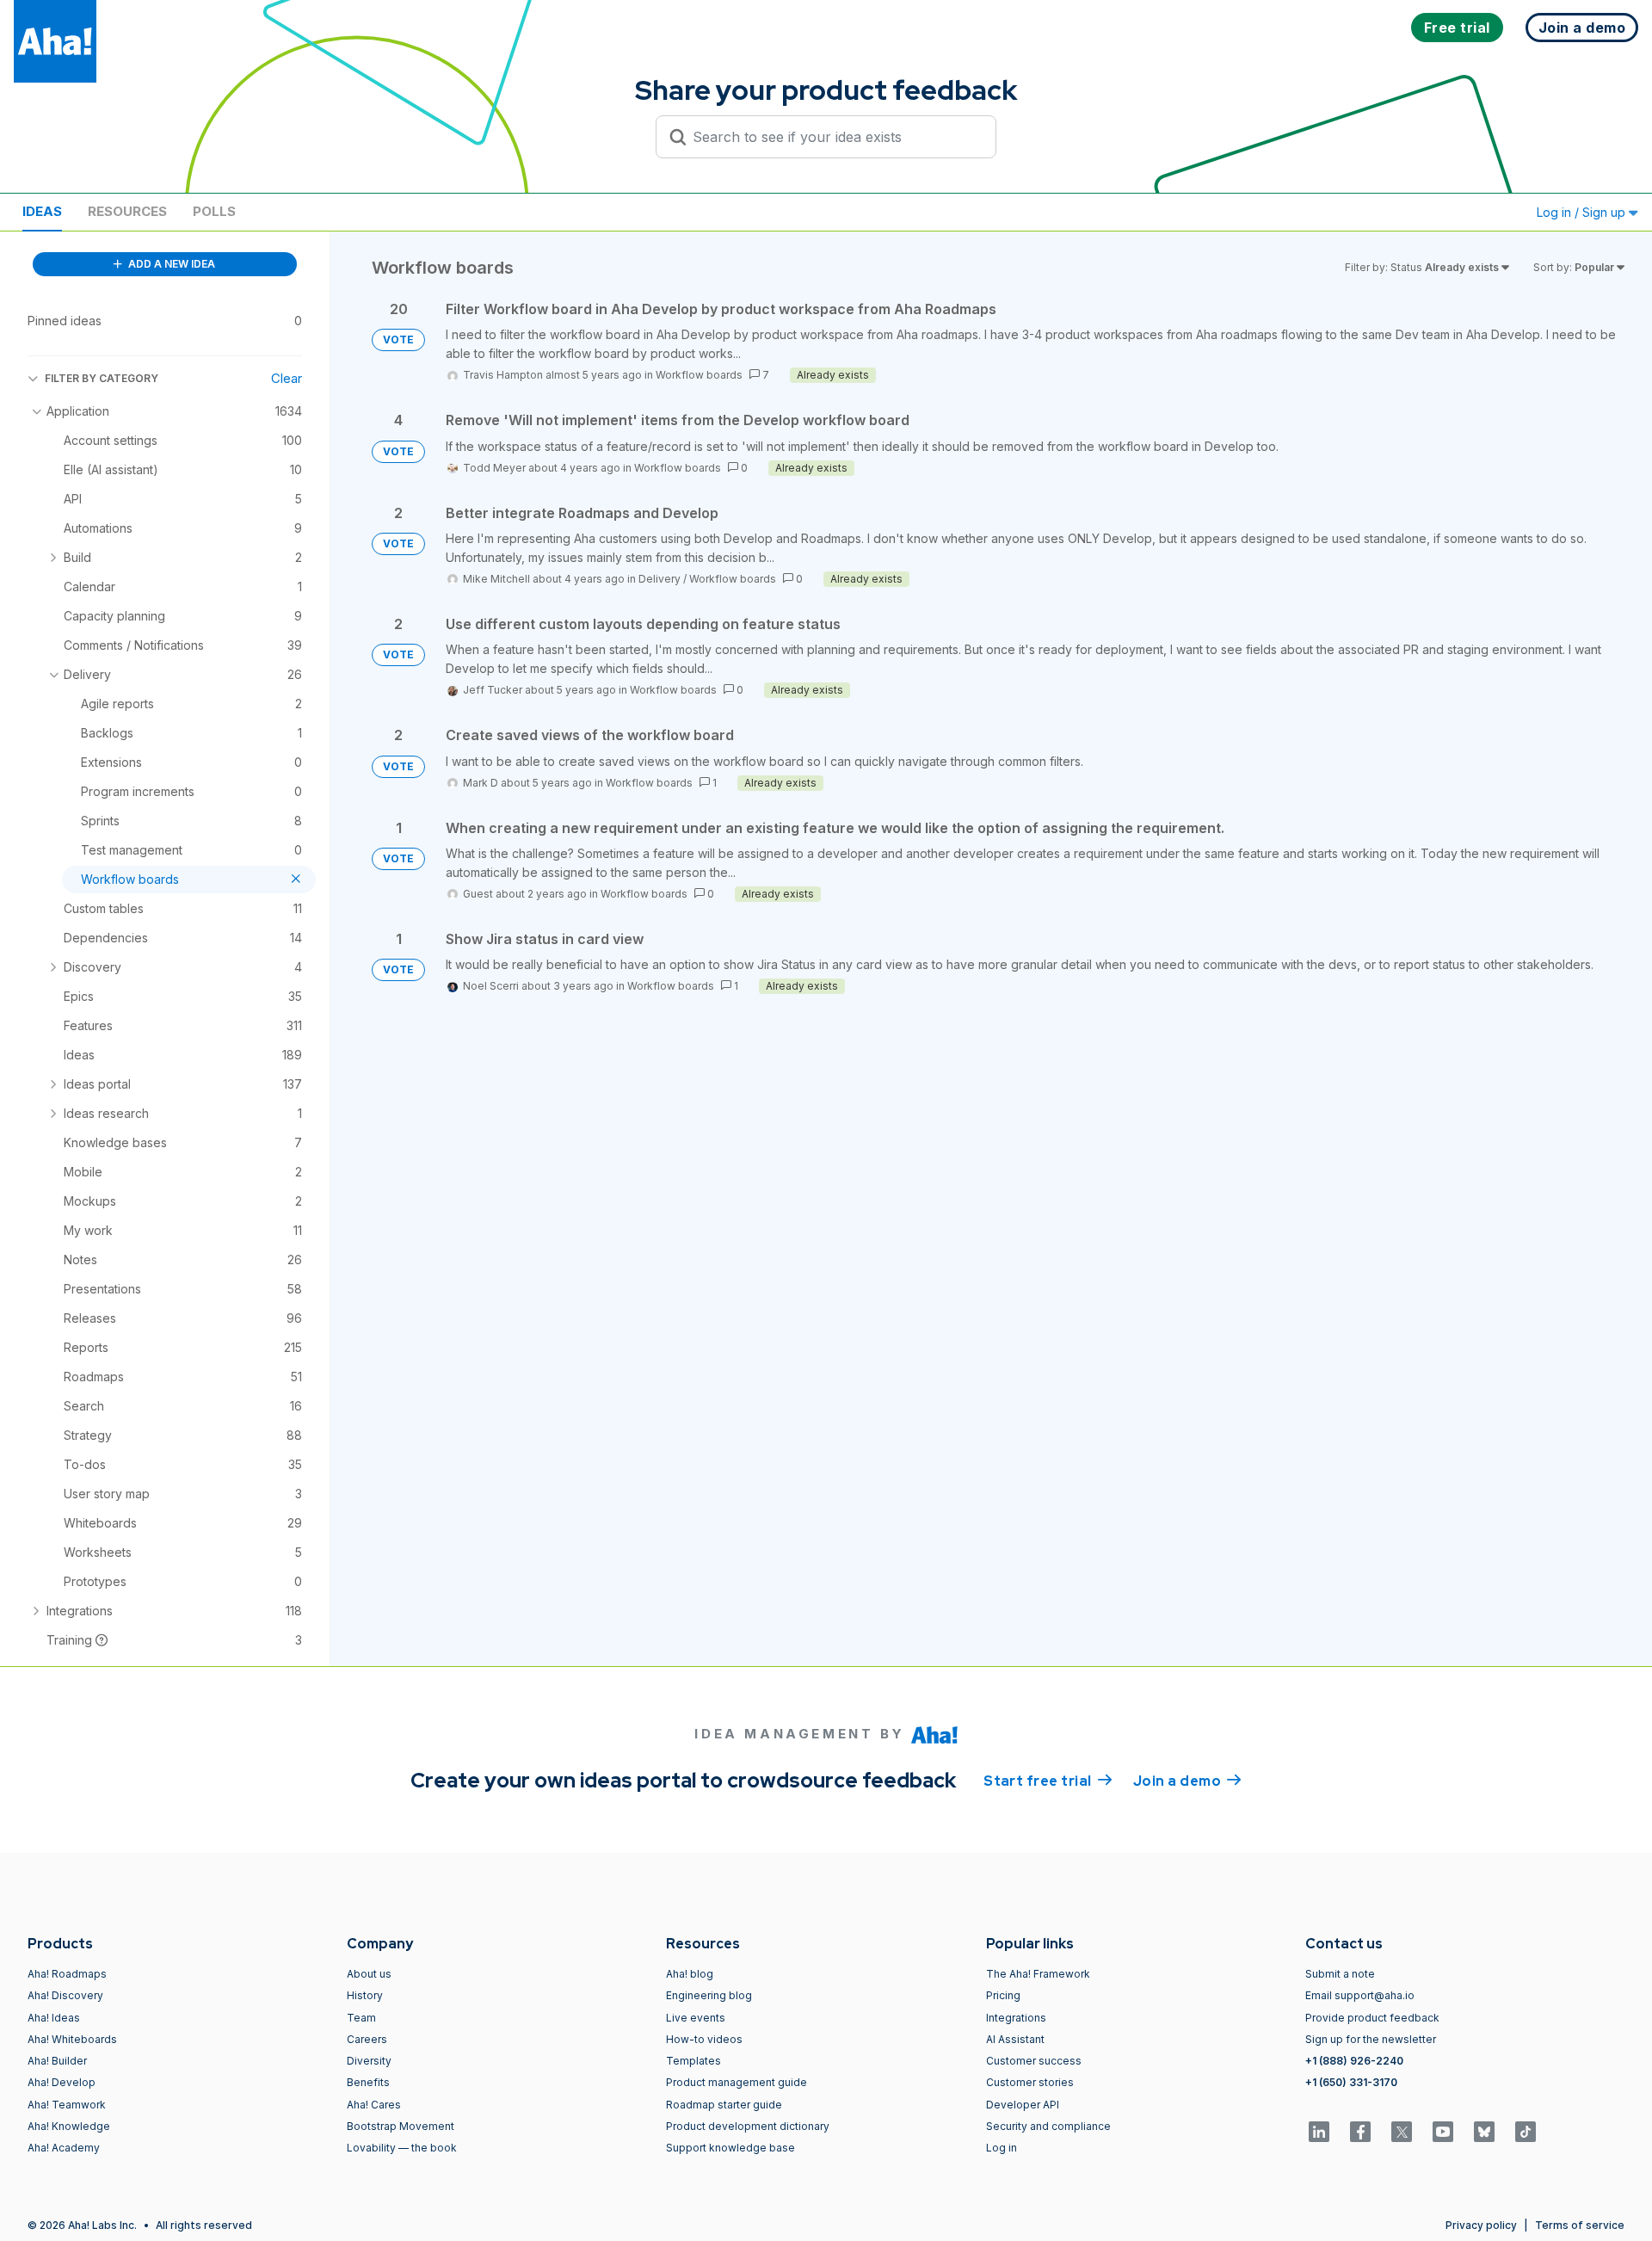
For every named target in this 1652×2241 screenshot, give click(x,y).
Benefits (368, 2082)
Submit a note (1340, 1974)
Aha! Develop (62, 2082)
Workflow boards (699, 375)
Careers (367, 2039)
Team (361, 2018)
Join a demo (1187, 1781)
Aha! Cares (374, 2105)
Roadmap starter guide (724, 2105)
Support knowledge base (730, 2148)
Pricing (1003, 1995)
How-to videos (704, 2039)
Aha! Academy (64, 2148)
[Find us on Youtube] (1443, 2132)
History (365, 1995)
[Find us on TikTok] (1526, 2132)
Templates (693, 2061)
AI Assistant (1015, 2039)
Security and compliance (1048, 2126)
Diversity (369, 2061)
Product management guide (737, 2082)
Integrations (1016, 2018)
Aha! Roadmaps (67, 1974)
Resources (127, 211)
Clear (287, 378)
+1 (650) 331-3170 (1351, 2082)
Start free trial (1048, 1781)
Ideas (42, 211)
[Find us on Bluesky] (1484, 2132)
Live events (696, 2018)
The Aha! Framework (1038, 1974)
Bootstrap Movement (401, 2126)
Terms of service (1580, 2225)
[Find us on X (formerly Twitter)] (1402, 2132)
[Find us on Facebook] (1360, 2132)
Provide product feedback (1372, 2018)
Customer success (1034, 2061)
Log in (1002, 2148)
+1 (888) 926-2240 (1354, 2061)
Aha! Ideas (54, 2018)
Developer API (1023, 2105)
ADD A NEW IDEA (170, 264)
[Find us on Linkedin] (1319, 2132)
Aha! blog (690, 1974)
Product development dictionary (748, 2126)
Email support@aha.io (1360, 1995)
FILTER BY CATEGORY (102, 378)
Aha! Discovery (65, 1995)
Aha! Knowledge (69, 2126)
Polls (214, 211)
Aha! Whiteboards (72, 2039)
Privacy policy (1481, 2225)
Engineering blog (709, 1995)
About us (369, 1974)
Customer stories (1030, 2082)
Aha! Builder (57, 2061)
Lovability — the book (402, 2148)
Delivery (660, 579)
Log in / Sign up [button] (1583, 212)
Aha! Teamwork (67, 2105)
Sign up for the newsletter (1371, 2039)
